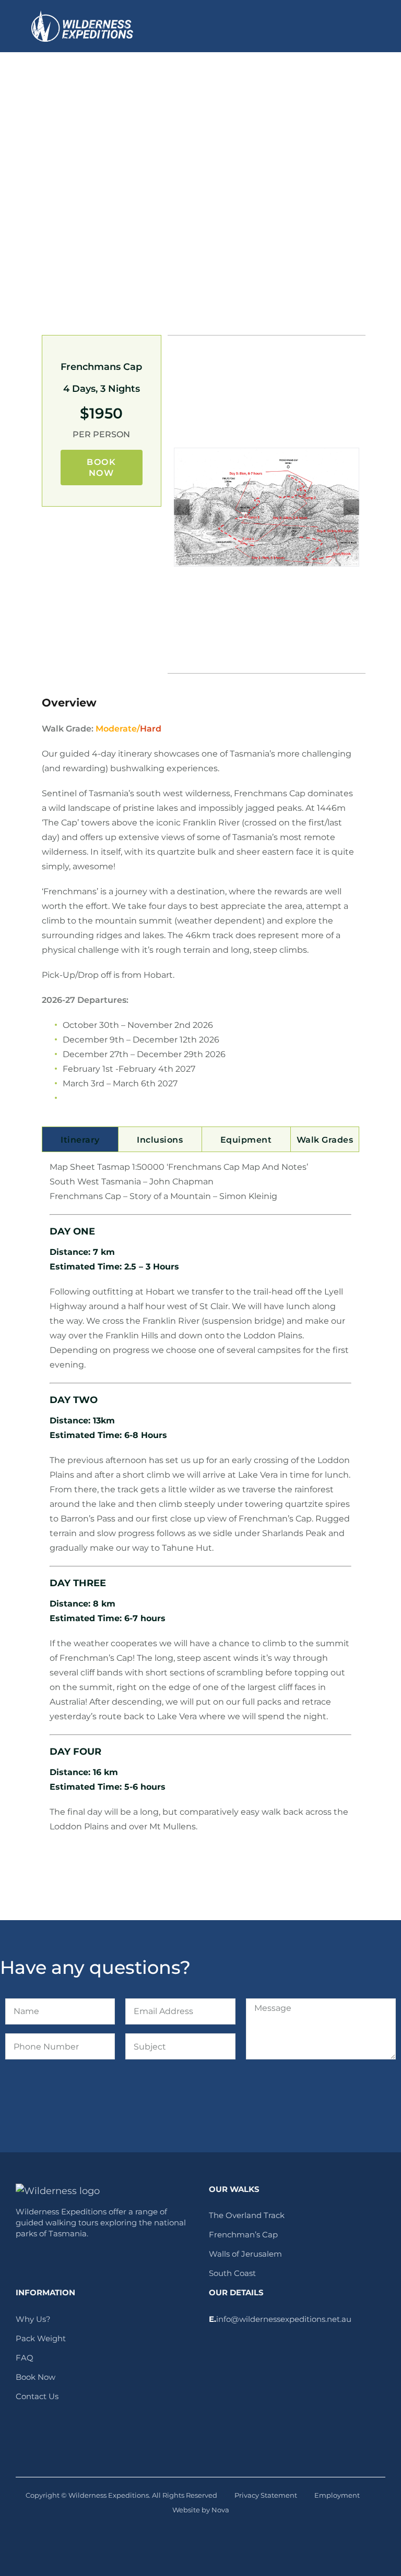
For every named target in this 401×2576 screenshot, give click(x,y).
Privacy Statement (266, 2495)
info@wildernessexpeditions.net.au (284, 2319)
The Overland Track (247, 2215)
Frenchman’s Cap (243, 2234)
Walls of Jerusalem (245, 2254)
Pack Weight (41, 2338)
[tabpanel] (200, 1502)
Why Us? (33, 2319)
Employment (337, 2495)
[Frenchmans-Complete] (267, 507)
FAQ (25, 2358)
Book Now (36, 2377)
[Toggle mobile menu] (365, 26)
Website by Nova (201, 2510)
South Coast (232, 2273)
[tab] (80, 1139)
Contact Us (37, 2396)
